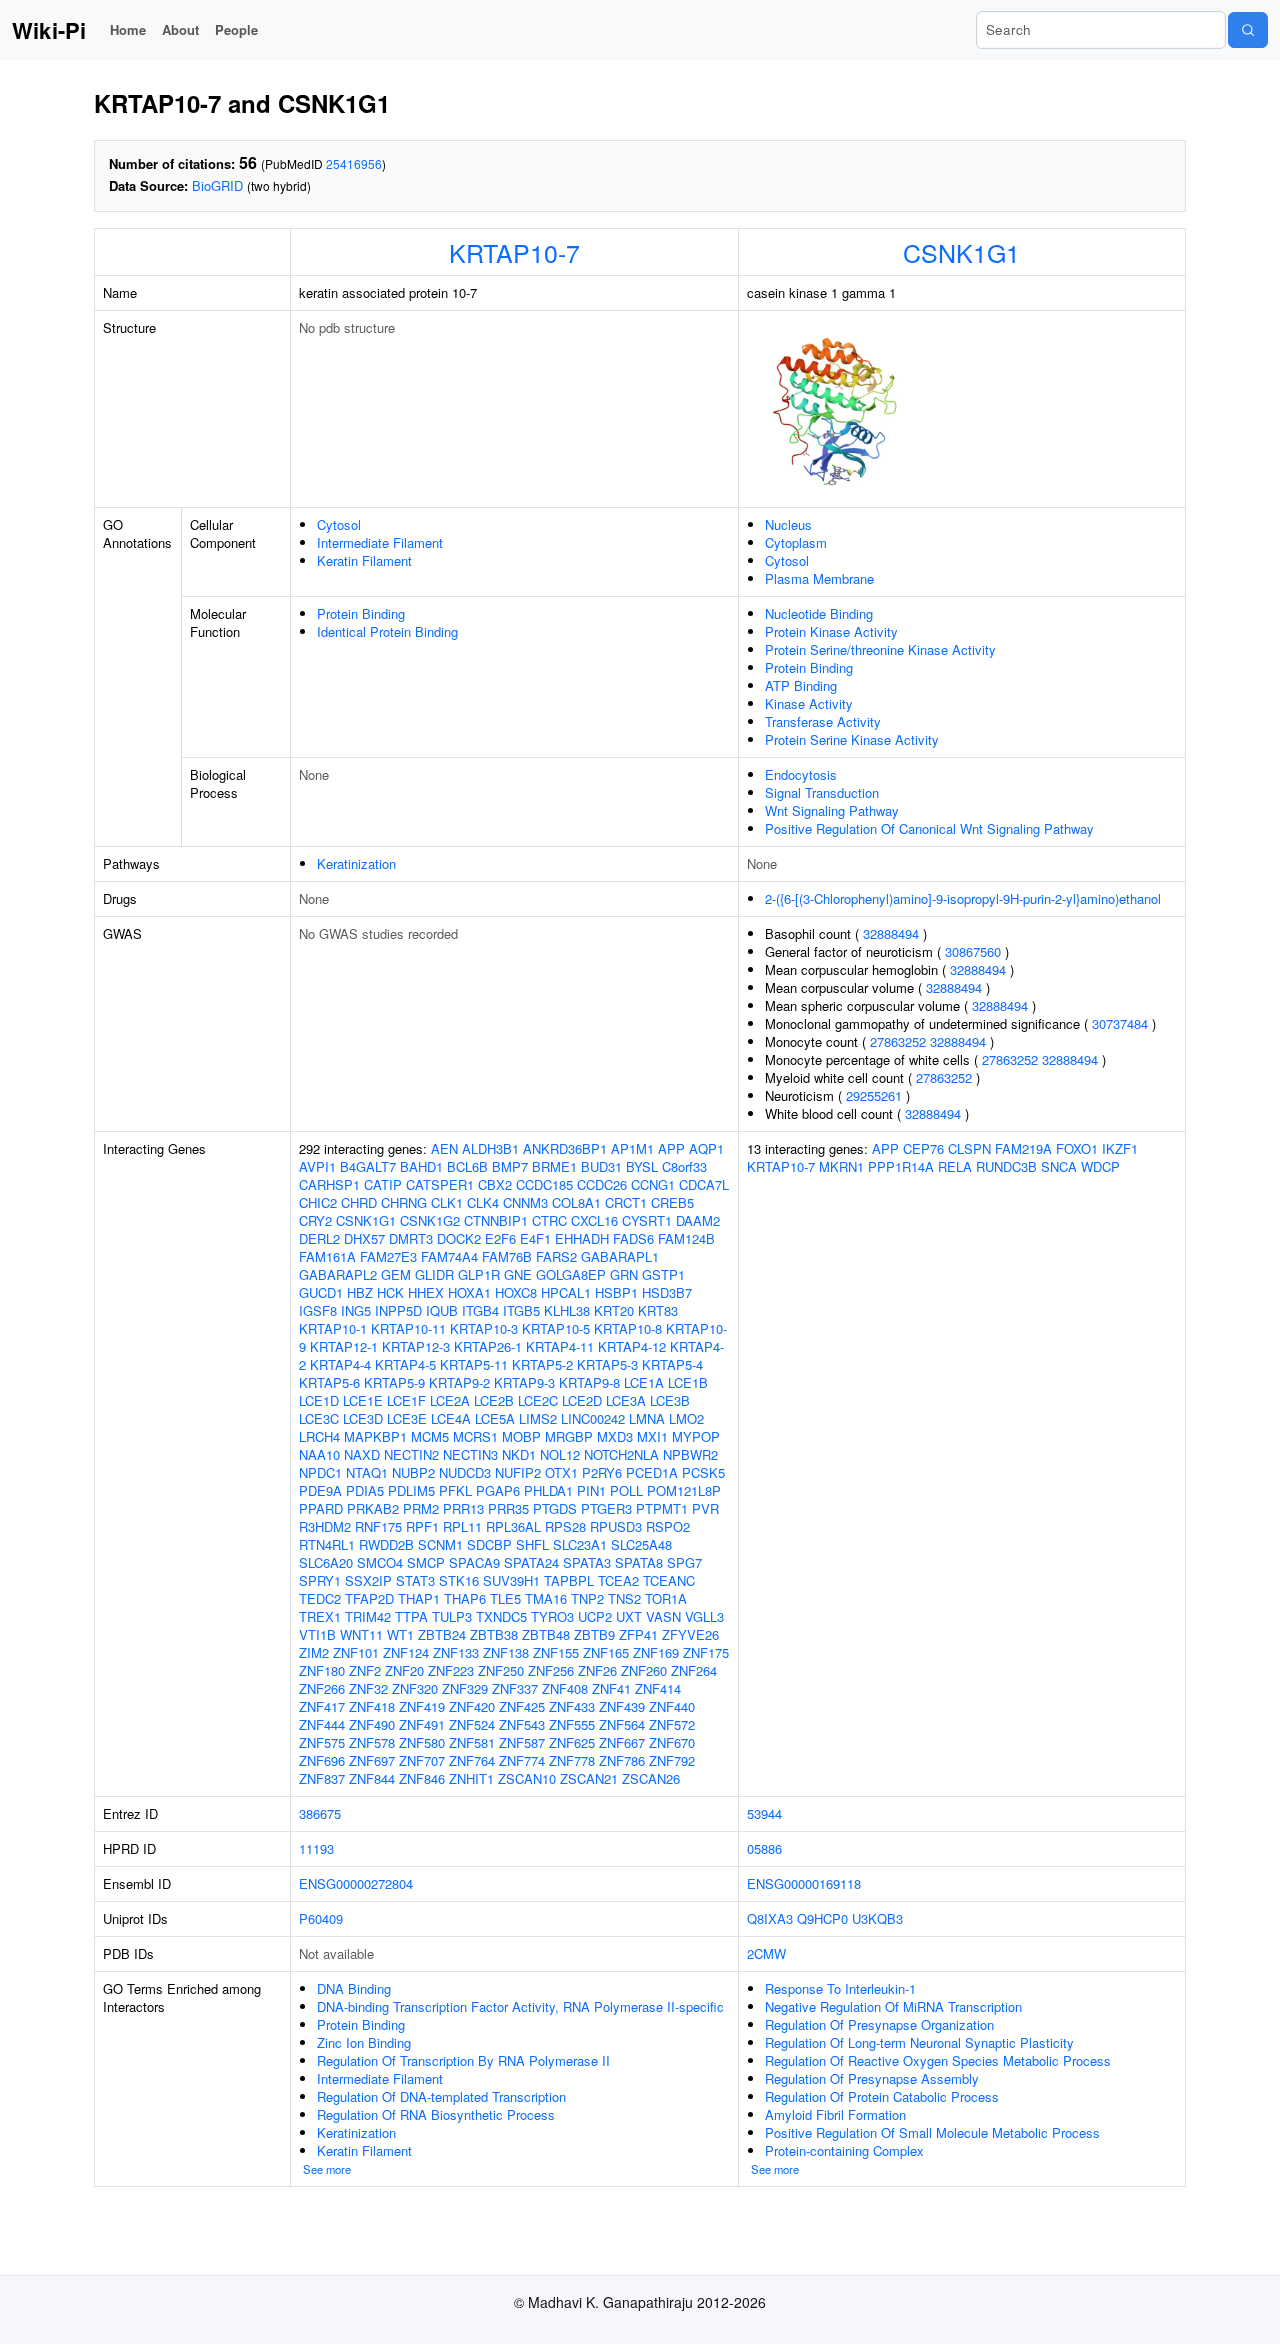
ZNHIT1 (471, 1778)
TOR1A (666, 1598)
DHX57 (364, 1238)
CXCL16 (594, 1220)
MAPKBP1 (375, 1436)
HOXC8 (516, 1292)
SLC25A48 (641, 1544)
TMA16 (546, 1598)
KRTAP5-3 (607, 1364)
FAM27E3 (388, 1256)
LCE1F (406, 1400)
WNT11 (361, 1634)
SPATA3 (587, 1562)
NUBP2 (413, 1472)
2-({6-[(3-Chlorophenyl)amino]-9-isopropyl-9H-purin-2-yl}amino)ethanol (963, 898)
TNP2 (587, 1598)
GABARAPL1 (620, 1256)
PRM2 (421, 1508)
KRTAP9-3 (524, 1382)
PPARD (321, 1508)
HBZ (360, 1292)
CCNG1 (653, 1184)
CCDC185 (544, 1184)
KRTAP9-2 (459, 1382)
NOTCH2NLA (621, 1454)
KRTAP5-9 (394, 1382)
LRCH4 (319, 1436)
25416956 (354, 163)
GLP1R (479, 1274)
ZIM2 (314, 1652)
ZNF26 (597, 1670)
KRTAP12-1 (344, 1346)
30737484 (1120, 1023)
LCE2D (582, 1400)
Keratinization (356, 863)
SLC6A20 (326, 1562)
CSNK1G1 (961, 252)
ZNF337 (515, 1688)
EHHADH (582, 1238)
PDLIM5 (411, 1490)
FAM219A (1023, 1148)
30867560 (973, 951)
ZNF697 (372, 1760)
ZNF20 (404, 1670)
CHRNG (404, 1202)
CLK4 (483, 1202)
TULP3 (452, 1616)
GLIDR (434, 1274)
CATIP (383, 1184)
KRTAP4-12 (632, 1346)
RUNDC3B (1006, 1166)
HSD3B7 (667, 1292)
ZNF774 (522, 1760)
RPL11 (462, 1526)
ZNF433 (572, 1706)
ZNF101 (356, 1652)
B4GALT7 (368, 1166)
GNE (518, 1274)
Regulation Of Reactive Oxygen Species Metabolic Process (938, 2060)
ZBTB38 (494, 1634)
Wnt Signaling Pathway (832, 810)
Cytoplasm (796, 542)
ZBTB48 (546, 1634)
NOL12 (560, 1454)
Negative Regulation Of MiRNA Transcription (893, 2006)
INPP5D (398, 1310)
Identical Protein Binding (387, 631)
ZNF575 (322, 1742)
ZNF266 (322, 1688)
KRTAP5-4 (672, 1364)
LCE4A (451, 1418)
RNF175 (378, 1526)
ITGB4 (480, 1310)
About (180, 29)
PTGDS (555, 1508)
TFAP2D (369, 1598)
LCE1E (363, 1400)
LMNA (647, 1418)
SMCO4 (380, 1562)
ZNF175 (706, 1652)
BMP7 (510, 1166)
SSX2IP (368, 1580)
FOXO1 (1077, 1148)
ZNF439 (622, 1706)
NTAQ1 (367, 1472)
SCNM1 (440, 1544)
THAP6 (465, 1598)
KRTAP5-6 (329, 1382)
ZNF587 (522, 1742)
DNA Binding (354, 1988)
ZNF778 (572, 1760)
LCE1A (644, 1382)
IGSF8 (318, 1310)
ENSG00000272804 (356, 1883)
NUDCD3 (465, 1472)
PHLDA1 (548, 1490)
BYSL (642, 1166)
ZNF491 (422, 1724)
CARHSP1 (329, 1184)
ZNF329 (465, 1688)
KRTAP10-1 (333, 1328)
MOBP (521, 1436)
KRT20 (614, 1310)
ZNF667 (622, 1742)
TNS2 (624, 1598)
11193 (316, 1848)
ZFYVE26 (690, 1634)
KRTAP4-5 (405, 1364)
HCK (390, 1292)
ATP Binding (801, 685)
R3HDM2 (325, 1526)
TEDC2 (320, 1598)
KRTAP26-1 (488, 1346)
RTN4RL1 (327, 1544)
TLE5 (505, 1598)
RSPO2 (668, 1526)
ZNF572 (672, 1724)
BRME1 (554, 1166)
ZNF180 (322, 1670)
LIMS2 (538, 1418)
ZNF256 (551, 1670)
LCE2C (538, 1400)
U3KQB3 (877, 1918)
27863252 (898, 1041)
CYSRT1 (647, 1220)
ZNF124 (406, 1652)
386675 (320, 1813)
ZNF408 (565, 1688)
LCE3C (319, 1418)
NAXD (362, 1454)
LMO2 (686, 1418)
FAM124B (686, 1238)
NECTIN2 (411, 1454)
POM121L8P (684, 1490)
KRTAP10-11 (408, 1328)
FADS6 (633, 1238)
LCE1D (319, 1400)
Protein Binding (361, 613)
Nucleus (788, 524)
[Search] (1248, 30)
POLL (626, 1490)
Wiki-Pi (49, 30)
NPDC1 (320, 1472)
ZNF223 (451, 1670)
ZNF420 (472, 1706)
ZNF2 (365, 1670)
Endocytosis (801, 774)
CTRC (549, 1220)
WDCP (1100, 1166)
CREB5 (672, 1202)
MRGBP (569, 1436)
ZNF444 (322, 1724)
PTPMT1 (662, 1508)
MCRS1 (475, 1436)
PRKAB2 (373, 1508)
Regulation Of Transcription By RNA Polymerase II (463, 2060)
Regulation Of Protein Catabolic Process (882, 2096)
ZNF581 (472, 1742)
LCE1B (688, 1382)
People (236, 29)
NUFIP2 (518, 1472)
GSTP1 (663, 1274)
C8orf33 (684, 1166)
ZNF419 (422, 1706)
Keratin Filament (364, 560)
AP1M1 (632, 1148)
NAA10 (319, 1454)
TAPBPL (569, 1580)
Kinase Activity (809, 703)
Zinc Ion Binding (364, 2042)
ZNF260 (644, 1670)
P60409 (321, 1918)
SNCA (1059, 1166)
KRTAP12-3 (416, 1346)
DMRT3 (411, 1238)
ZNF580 (422, 1742)
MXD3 (615, 1436)
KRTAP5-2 (542, 1364)
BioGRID (217, 185)
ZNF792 (672, 1760)
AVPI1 (317, 1166)
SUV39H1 (511, 1580)
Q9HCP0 (822, 1918)
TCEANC (669, 1580)
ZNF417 (322, 1706)
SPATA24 (531, 1562)
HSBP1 (616, 1292)
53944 (764, 1813)
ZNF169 (656, 1652)
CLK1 (447, 1202)
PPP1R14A (901, 1166)
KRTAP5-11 (474, 1364)
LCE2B (494, 1400)
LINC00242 (593, 1418)
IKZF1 (1120, 1148)
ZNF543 (522, 1724)
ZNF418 (372, 1706)
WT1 (400, 1634)
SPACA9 (474, 1562)
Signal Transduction (822, 792)
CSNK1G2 (430, 1220)
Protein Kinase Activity (831, 631)
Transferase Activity (823, 721)
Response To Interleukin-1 (840, 1988)
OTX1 (561, 1472)
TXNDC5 (501, 1616)
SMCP (426, 1562)
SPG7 (684, 1562)
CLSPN (969, 1148)
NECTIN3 (470, 1454)
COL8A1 (576, 1202)
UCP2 (595, 1616)
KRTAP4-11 (560, 1346)
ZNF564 (622, 1724)
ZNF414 (658, 1688)
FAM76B (507, 1256)
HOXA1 (469, 1292)
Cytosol (339, 524)
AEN (444, 1148)
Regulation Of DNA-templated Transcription (441, 2096)
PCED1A (652, 1472)
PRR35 (508, 1508)
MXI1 (652, 1436)
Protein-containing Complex (844, 2150)
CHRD (359, 1202)
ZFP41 (638, 1634)
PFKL (455, 1490)
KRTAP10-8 (628, 1328)
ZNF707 (422, 1760)
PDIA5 (365, 1490)
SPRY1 (320, 1580)
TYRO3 (552, 1616)
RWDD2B (386, 1544)
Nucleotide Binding (819, 613)
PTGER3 (606, 1508)
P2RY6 (602, 1472)
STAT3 (415, 1580)
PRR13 (463, 1508)
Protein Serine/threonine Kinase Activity (880, 649)
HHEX (426, 1292)
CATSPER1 (440, 1184)
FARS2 (556, 1256)
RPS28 (565, 1526)
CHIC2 (318, 1202)
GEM (396, 1274)
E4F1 (535, 1238)
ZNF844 (372, 1778)
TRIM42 (368, 1616)
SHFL (532, 1544)
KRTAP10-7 (514, 252)
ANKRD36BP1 (565, 1148)
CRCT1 (626, 1202)
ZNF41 (611, 1688)
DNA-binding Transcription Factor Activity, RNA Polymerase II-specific (520, 2006)
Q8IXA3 (770, 1918)
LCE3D (363, 1418)
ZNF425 (522, 1706)
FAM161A (327, 1256)
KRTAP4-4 (340, 1364)
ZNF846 (422, 1778)
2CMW (766, 1953)
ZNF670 (672, 1742)
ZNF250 (501, 1670)
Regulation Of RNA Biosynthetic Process (436, 2114)
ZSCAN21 (589, 1778)
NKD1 (519, 1454)
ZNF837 (322, 1778)
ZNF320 (415, 1688)
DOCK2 (459, 1238)
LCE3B (670, 1400)
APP (671, 1148)
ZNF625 (572, 1742)
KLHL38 (567, 1310)
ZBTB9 (594, 1634)
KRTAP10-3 (484, 1328)
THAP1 (419, 1598)
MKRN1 (841, 1166)
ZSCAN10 (527, 1778)
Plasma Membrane (819, 578)
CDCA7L (704, 1184)
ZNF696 (322, 1760)
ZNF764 (472, 1760)
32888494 (891, 933)
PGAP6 (498, 1490)
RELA (955, 1166)
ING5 (356, 1310)
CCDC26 (602, 1184)
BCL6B (467, 1166)
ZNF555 (572, 1724)
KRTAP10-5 (556, 1328)
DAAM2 (698, 1220)
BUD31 (601, 1166)
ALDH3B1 (490, 1148)
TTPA (411, 1616)
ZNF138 (506, 1652)
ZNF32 (368, 1688)
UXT (629, 1616)
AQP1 (706, 1148)
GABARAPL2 (338, 1274)
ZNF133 (456, 1652)
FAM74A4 (449, 1256)
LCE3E (407, 1418)
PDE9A (320, 1490)
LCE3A (626, 1400)
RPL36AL (513, 1526)
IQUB (442, 1310)
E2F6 (500, 1238)
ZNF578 (372, 1742)
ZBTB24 (442, 1634)
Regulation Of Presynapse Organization (879, 2024)
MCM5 (430, 1436)
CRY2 (315, 1220)
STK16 (459, 1580)
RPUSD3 (616, 1526)
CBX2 (495, 1184)
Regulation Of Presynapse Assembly (872, 2078)
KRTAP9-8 (589, 1382)
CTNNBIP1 (496, 1220)
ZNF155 (556, 1652)
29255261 (874, 1095)
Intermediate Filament (380, 542)
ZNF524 (472, 1724)
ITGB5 (521, 1310)
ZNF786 (622, 1760)
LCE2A (450, 1400)
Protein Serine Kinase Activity (852, 739)
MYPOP (696, 1436)
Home (128, 29)
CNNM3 (525, 1202)
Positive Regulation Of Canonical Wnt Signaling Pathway (929, 828)
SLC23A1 (580, 1544)
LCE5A (495, 1418)
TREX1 (320, 1616)
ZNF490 (372, 1724)
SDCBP (489, 1544)
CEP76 (923, 1148)
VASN (663, 1616)
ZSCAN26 (651, 1778)
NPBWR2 (690, 1454)
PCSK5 (703, 1472)
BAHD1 (421, 1166)
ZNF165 (606, 1652)
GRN (624, 1274)
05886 (764, 1848)
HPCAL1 (566, 1292)
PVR (705, 1508)
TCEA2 (618, 1580)
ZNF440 (672, 1706)
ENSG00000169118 (804, 1883)
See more (327, 2169)
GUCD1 (321, 1292)
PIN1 (591, 1490)
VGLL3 (704, 1616)
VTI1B (317, 1634)
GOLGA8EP (571, 1274)
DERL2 (319, 1238)
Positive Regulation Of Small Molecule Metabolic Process (932, 2132)
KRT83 (658, 1310)
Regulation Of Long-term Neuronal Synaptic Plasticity (919, 2042)
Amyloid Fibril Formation (835, 2114)
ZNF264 (694, 1670)
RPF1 (422, 1526)
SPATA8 (639, 1562)
